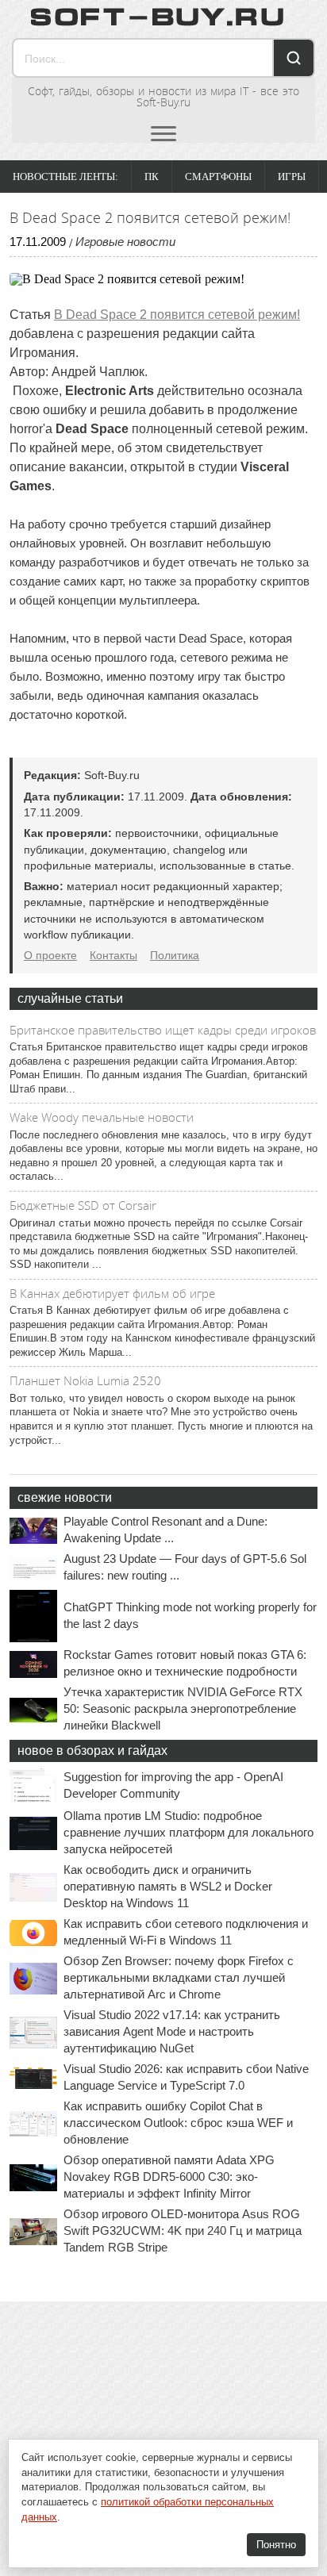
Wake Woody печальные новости (102, 1117)
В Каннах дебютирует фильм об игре (112, 1293)
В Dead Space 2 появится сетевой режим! (177, 315)
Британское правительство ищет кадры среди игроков (163, 1030)
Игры (292, 177)
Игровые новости (125, 242)
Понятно (276, 2545)
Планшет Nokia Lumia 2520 (85, 1380)
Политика (175, 955)
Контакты (113, 955)
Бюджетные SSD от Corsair (83, 1205)
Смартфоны (218, 177)
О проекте (50, 955)
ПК (152, 177)
